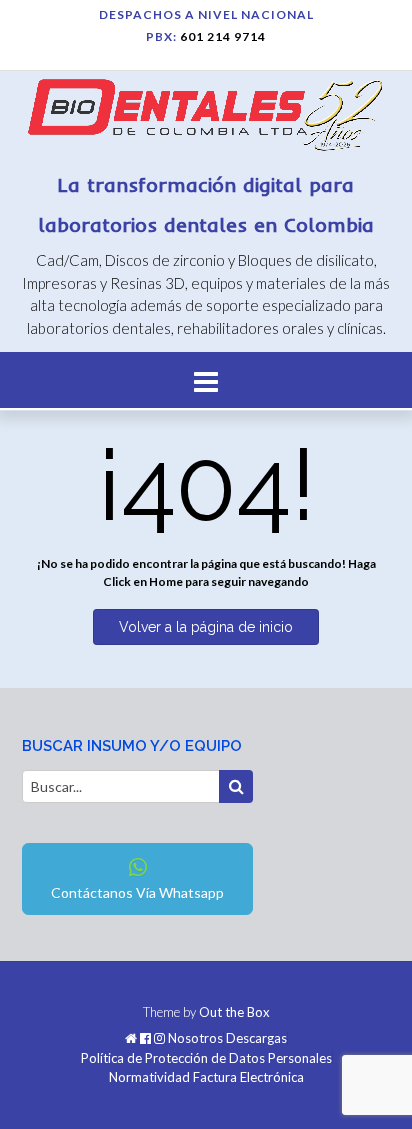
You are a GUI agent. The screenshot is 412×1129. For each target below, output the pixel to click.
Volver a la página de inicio (206, 627)
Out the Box (234, 1012)
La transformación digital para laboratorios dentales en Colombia (206, 204)
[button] (206, 380)
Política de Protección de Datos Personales (206, 1058)
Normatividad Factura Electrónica (206, 1077)
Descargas (256, 1038)
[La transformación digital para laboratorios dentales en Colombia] (206, 119)
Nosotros (195, 1038)
